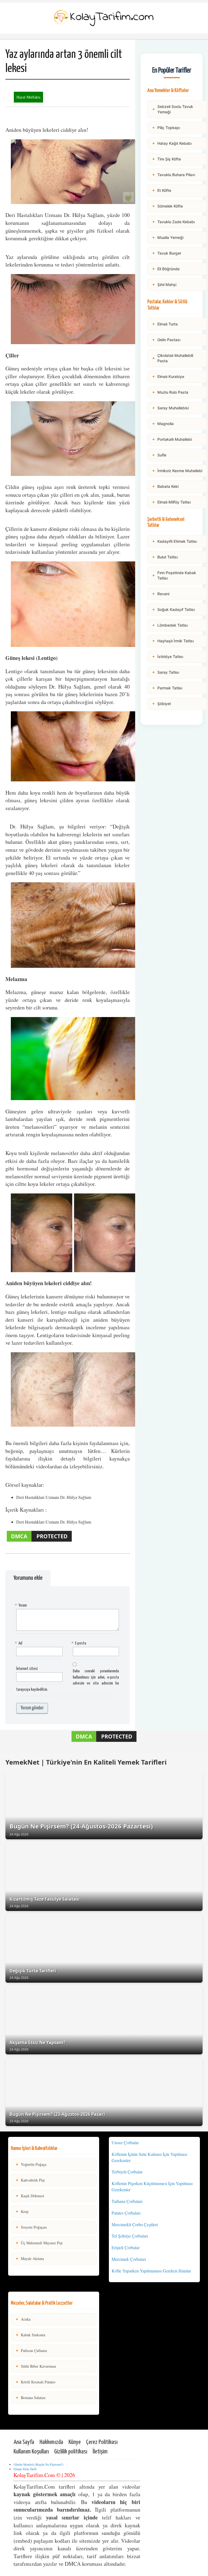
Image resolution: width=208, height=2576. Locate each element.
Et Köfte (162, 190)
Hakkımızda (51, 2442)
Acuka (23, 2319)
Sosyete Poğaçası (31, 2227)
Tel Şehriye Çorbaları (130, 2236)
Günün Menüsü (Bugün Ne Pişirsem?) (38, 2464)
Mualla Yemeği (168, 237)
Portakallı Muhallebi (172, 439)
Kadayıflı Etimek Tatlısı (174, 541)
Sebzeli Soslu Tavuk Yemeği (173, 109)
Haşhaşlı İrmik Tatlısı (173, 641)
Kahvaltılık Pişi (30, 2180)
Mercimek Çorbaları (129, 2259)
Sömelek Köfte (167, 206)
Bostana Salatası (30, 2398)
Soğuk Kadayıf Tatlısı (173, 609)
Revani (161, 594)
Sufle (159, 455)
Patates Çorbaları (126, 2213)
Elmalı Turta (165, 324)
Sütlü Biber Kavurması (36, 2366)
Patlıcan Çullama (31, 2350)
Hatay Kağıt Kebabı (172, 143)
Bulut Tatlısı (165, 557)
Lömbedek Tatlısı (170, 625)
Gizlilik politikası (71, 2452)
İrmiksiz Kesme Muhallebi (177, 471)
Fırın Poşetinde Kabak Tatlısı (174, 575)
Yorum (22, 1605)
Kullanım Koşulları (31, 2452)
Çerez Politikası (102, 2442)
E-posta (79, 1643)
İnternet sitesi (27, 1669)
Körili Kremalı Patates (35, 2382)
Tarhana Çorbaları (127, 2201)
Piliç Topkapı (166, 128)
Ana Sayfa (24, 2442)
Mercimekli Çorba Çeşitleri (135, 2224)
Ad (19, 1643)
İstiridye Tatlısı (168, 657)
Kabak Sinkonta (30, 2335)
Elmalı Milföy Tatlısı (171, 502)
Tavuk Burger (167, 253)
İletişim (100, 2452)
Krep (22, 2211)
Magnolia (163, 424)
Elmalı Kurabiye (168, 376)
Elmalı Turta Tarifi (25, 2469)
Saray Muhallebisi (170, 408)
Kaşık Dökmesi (30, 2196)
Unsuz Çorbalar (125, 2142)
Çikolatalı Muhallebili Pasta (173, 358)
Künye (75, 2442)
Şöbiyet (161, 704)
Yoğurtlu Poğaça (31, 2164)
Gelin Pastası (166, 340)
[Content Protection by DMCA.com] (39, 1541)
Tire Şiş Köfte (166, 159)
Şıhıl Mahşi (164, 284)
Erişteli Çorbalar (126, 2247)
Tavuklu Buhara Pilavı (173, 175)
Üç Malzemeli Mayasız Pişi (39, 2243)
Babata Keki (165, 486)
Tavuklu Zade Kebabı (173, 222)
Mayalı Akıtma (30, 2258)
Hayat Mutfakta (28, 97)
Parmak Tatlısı (167, 688)
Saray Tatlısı (165, 672)
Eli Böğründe (166, 269)
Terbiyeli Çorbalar (127, 2172)
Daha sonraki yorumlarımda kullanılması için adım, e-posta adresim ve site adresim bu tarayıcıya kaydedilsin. (68, 1680)
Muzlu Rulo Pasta (170, 392)
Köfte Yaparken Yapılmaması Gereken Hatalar (151, 2271)
